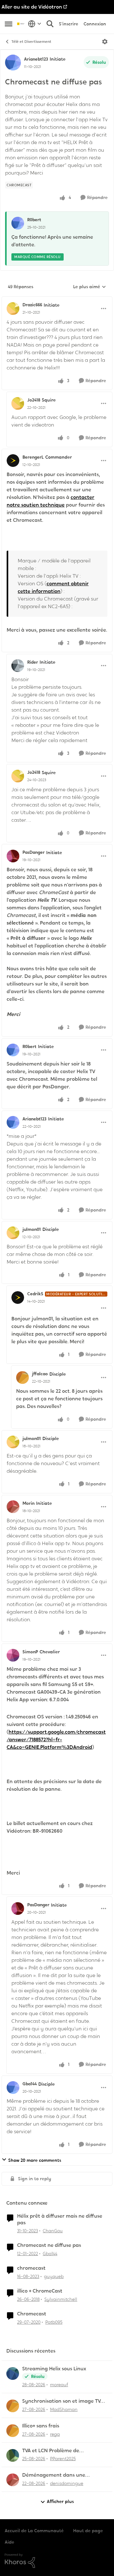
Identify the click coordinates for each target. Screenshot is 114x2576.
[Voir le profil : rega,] (13, 2431)
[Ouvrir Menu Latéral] (9, 24)
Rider (33, 662)
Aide (9, 2542)
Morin (28, 1503)
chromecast (31, 2268)
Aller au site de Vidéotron (32, 7)
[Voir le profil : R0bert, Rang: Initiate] (13, 1050)
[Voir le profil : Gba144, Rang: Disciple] (13, 2088)
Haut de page (88, 2531)
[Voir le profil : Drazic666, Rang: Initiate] (13, 309)
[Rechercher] (50, 24)
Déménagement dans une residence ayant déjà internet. (59, 2475)
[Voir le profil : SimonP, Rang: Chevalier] (13, 1655)
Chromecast (32, 2314)
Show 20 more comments (35, 2160)
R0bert (34, 220)
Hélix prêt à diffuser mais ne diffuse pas (60, 2219)
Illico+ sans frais (41, 2426)
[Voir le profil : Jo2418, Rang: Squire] (18, 403)
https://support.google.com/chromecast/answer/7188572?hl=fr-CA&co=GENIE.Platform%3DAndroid (56, 1739)
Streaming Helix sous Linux (54, 2369)
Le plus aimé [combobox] (90, 287)
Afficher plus (60, 2501)
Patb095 (54, 2322)
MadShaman (64, 2409)
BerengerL (33, 457)
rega (55, 2434)
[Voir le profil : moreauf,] (13, 2374)
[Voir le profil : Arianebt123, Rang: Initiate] (13, 63)
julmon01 (32, 1229)
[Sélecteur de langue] (35, 24)
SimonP (30, 1652)
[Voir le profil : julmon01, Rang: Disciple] (13, 1233)
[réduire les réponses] (57, 300)
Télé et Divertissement (31, 42)
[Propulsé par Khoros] (57, 2561)
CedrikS (35, 1294)
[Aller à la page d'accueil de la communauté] (21, 24)
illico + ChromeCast (40, 2291)
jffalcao (40, 1374)
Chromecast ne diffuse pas (49, 2245)
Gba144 (30, 2084)
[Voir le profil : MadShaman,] (13, 2406)
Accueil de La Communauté (34, 2531)
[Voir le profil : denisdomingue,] (13, 2480)
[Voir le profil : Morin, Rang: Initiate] (13, 1507)
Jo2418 (34, 400)
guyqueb (54, 2276)
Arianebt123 (36, 59)
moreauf (59, 2385)
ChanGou (53, 2231)
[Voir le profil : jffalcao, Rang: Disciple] (22, 1378)
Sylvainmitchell (61, 2299)
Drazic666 (32, 305)
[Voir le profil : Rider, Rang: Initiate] (18, 666)
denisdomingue (67, 2483)
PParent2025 (63, 2459)
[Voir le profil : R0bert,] (18, 223)
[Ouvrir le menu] (105, 42)
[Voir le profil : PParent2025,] (13, 2455)
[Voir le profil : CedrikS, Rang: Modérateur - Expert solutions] (18, 1298)
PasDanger (34, 852)
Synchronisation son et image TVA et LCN (63, 2401)
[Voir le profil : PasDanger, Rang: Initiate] (13, 856)
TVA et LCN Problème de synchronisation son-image (55, 2451)
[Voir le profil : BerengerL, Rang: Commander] (13, 461)
